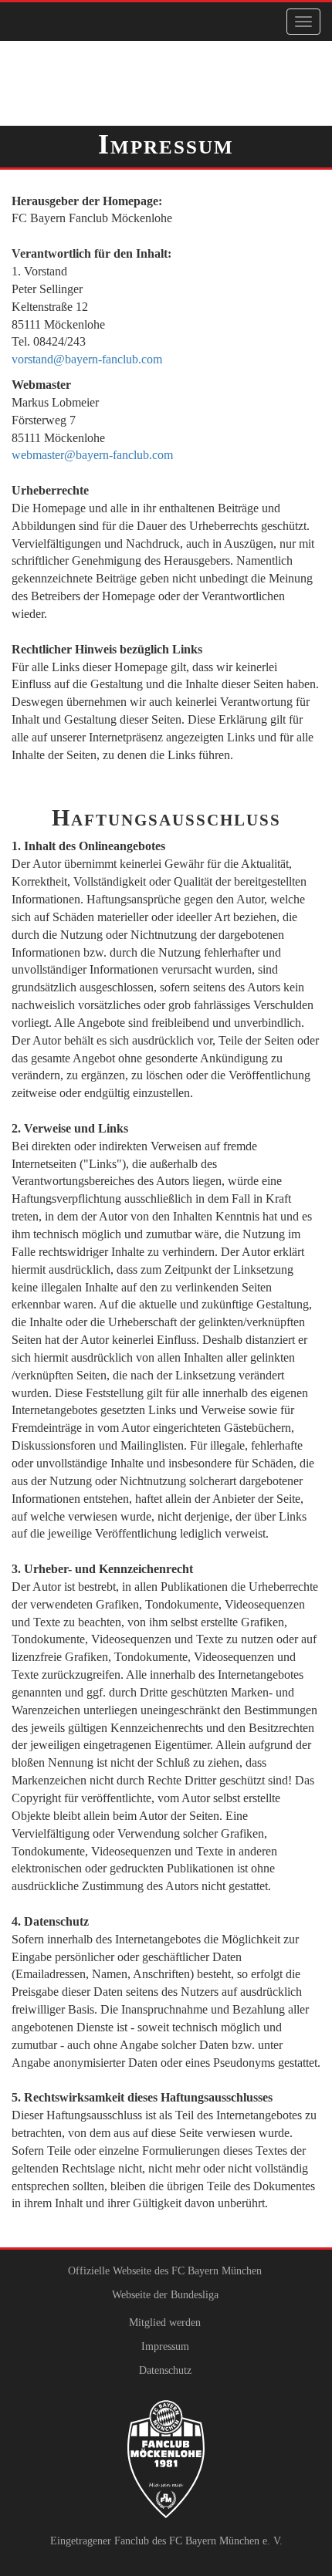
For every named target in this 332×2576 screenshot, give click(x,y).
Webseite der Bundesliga (165, 2295)
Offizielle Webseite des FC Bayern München (165, 2271)
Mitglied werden (165, 2323)
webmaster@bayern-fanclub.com (92, 455)
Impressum (165, 2346)
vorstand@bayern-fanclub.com (87, 359)
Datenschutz (165, 2370)
